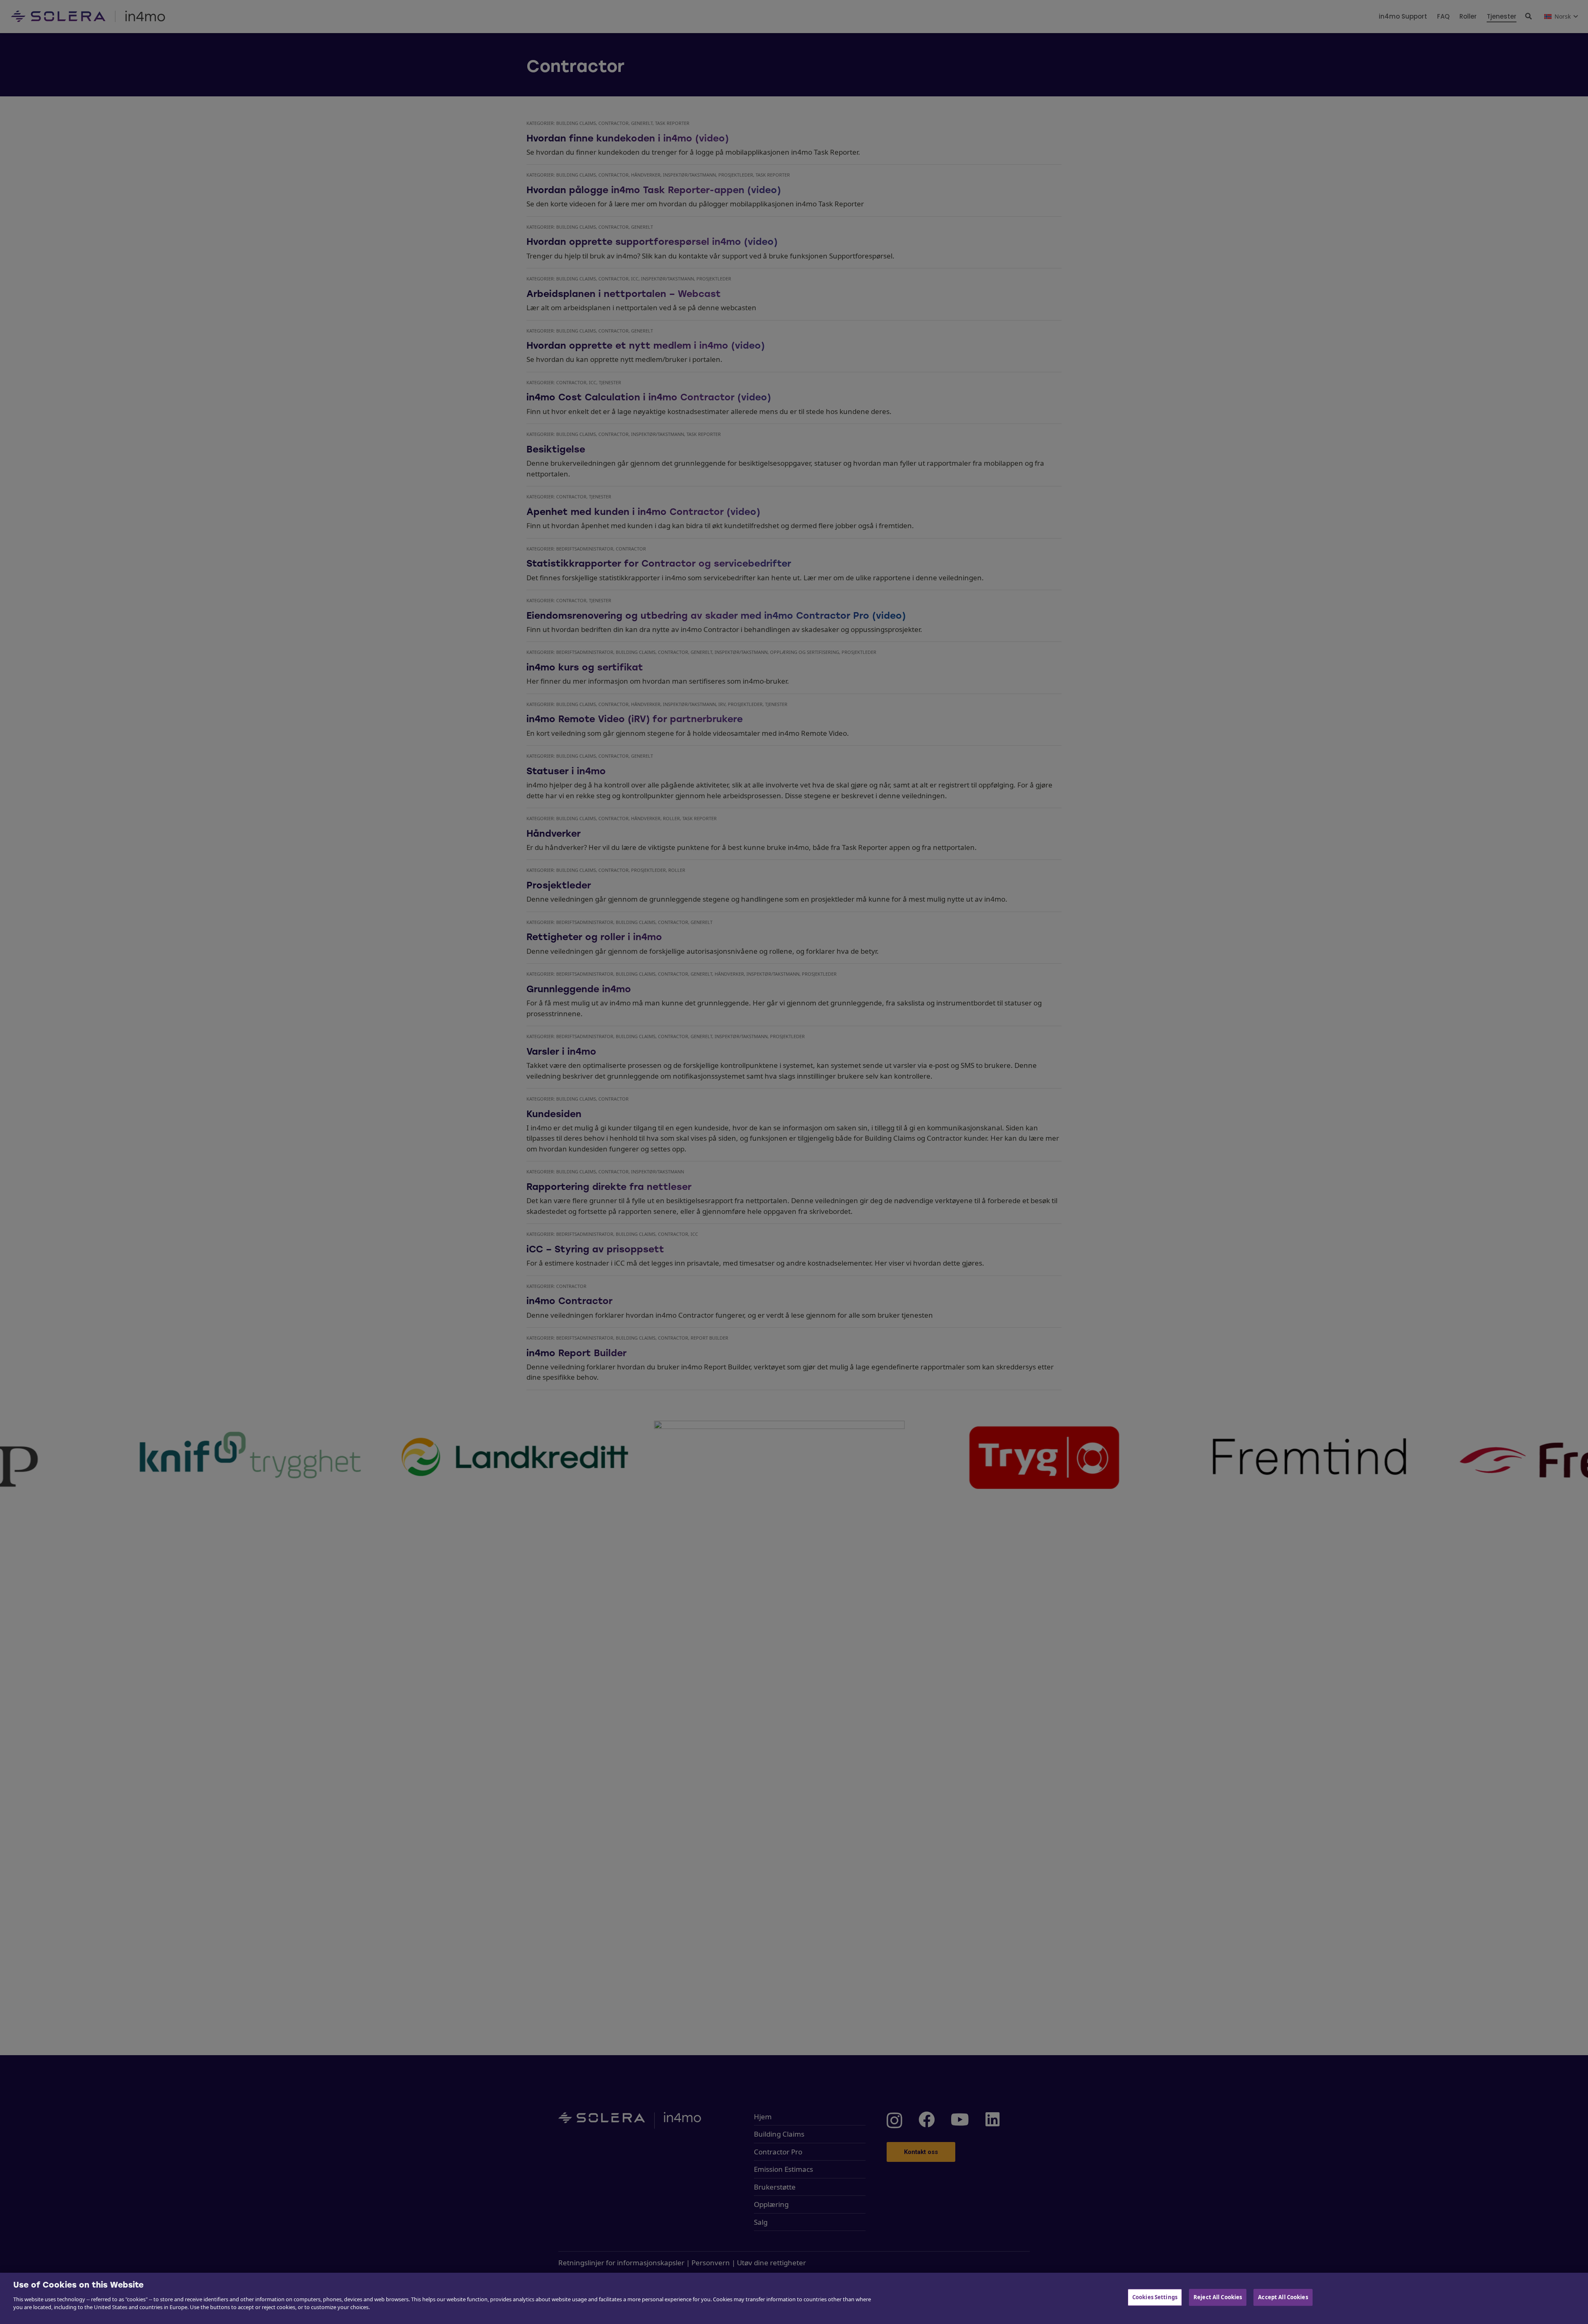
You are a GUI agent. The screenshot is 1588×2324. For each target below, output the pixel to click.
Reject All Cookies (1218, 2297)
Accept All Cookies (1283, 2297)
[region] (794, 2298)
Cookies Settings (1155, 2297)
